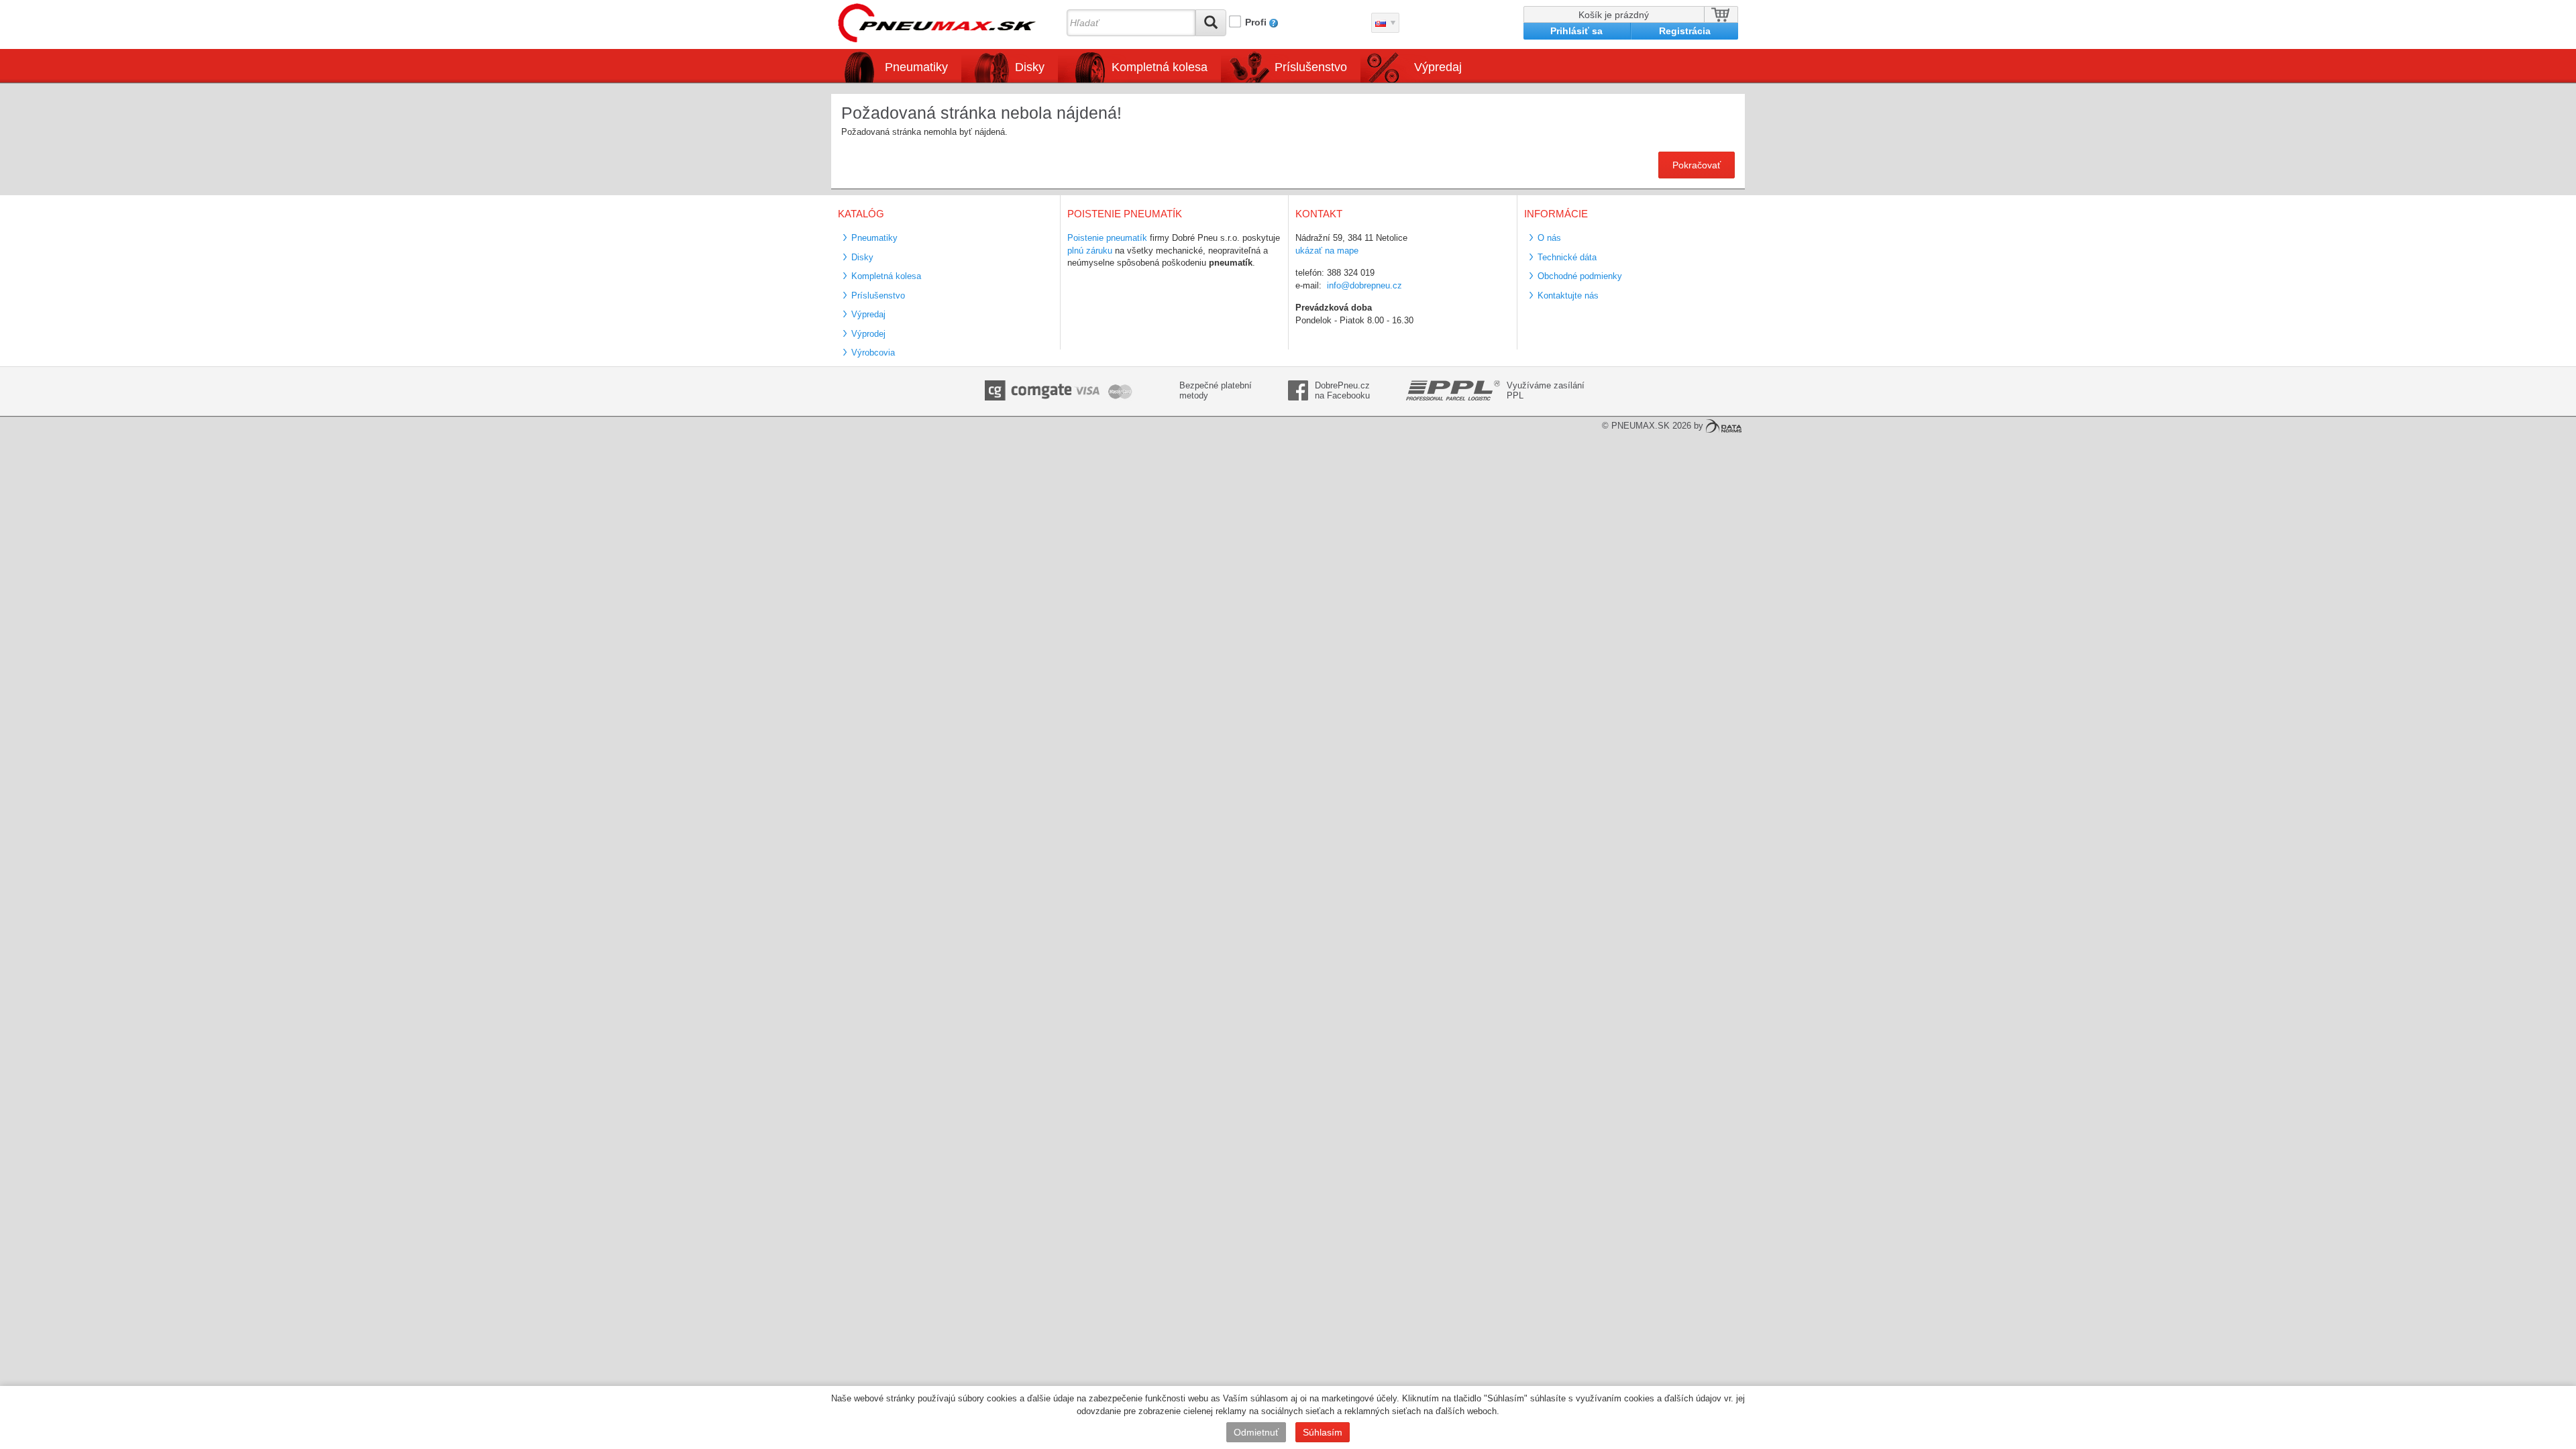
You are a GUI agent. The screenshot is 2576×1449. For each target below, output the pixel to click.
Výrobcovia (873, 353)
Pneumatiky (874, 238)
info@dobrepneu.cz (1364, 285)
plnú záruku (1090, 251)
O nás (1549, 238)
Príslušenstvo (1311, 67)
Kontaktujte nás (1568, 296)
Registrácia (1685, 31)
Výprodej (868, 334)
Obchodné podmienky (1580, 276)
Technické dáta (1567, 257)
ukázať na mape (1327, 251)
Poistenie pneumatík (1107, 238)
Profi (1256, 22)
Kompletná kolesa (886, 276)
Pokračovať (1697, 165)
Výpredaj (1438, 67)
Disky (862, 257)
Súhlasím (1323, 1432)
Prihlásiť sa (1576, 31)
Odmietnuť (1256, 1432)
